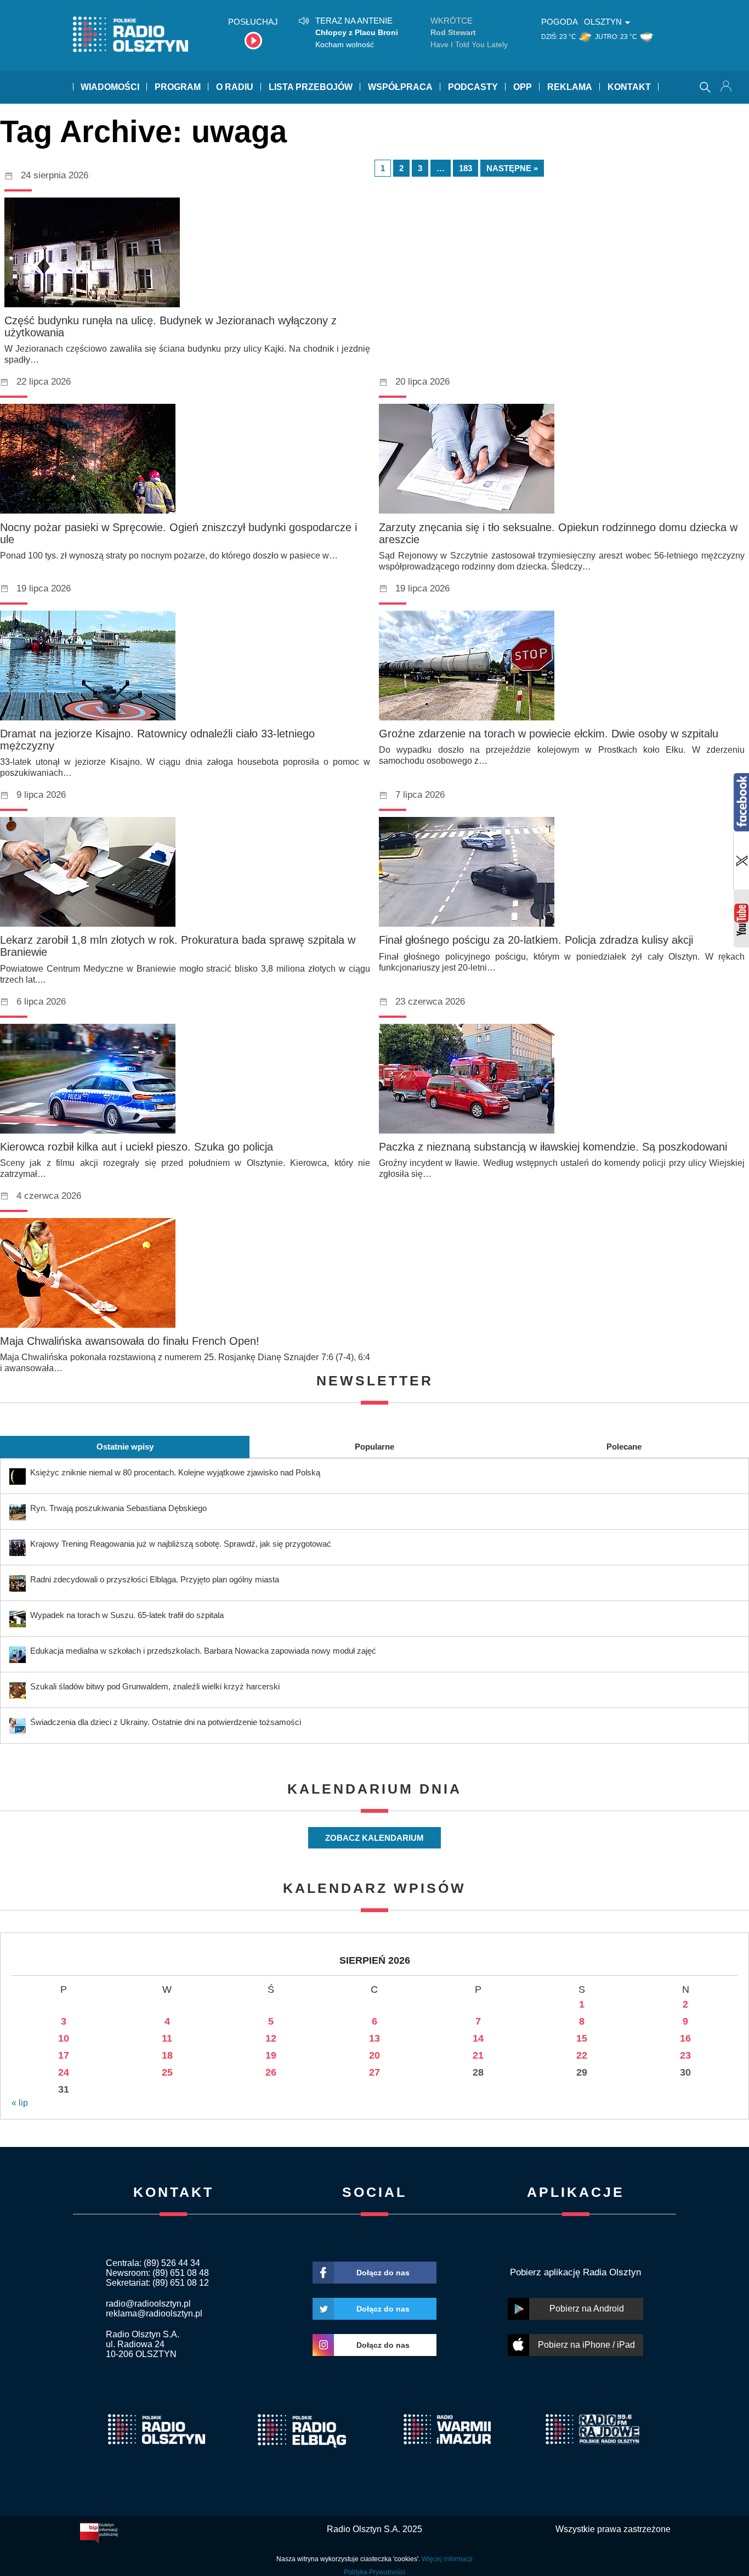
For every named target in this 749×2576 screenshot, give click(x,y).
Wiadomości (110, 87)
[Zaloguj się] (727, 87)
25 (167, 2072)
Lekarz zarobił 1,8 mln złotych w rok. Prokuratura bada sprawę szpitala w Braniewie (178, 946)
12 (271, 2038)
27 (374, 2072)
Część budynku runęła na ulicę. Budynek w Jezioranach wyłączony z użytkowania (171, 326)
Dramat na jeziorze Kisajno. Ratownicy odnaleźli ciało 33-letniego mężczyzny (157, 740)
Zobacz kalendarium (374, 1838)
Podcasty (473, 87)
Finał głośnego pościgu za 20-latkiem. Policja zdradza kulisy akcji (536, 940)
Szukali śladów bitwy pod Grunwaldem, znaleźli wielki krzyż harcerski (155, 1686)
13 (374, 2038)
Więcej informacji (447, 2559)
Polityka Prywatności (374, 2572)
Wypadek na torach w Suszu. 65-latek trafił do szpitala (127, 1615)
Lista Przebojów (311, 87)
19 (271, 2055)
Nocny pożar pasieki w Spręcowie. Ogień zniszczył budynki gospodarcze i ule (178, 533)
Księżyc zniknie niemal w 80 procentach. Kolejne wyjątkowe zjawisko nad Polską (175, 1472)
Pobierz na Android (587, 2309)
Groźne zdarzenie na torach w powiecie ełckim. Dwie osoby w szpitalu (549, 734)
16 (685, 2038)
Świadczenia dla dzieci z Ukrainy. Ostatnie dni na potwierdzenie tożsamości (166, 1722)
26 (271, 2072)
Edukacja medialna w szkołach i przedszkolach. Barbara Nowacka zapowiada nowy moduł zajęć (203, 1651)
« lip (20, 2103)
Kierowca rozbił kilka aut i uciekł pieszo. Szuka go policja (137, 1147)
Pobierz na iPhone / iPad (586, 2345)
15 (582, 2038)
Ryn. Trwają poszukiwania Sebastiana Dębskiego (118, 1508)
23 (685, 2055)
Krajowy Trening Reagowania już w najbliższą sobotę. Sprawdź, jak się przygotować (181, 1544)
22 (582, 2055)
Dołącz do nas (383, 2273)
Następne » (512, 168)
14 (478, 2038)
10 (64, 2038)
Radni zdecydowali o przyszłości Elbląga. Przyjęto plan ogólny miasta (155, 1579)
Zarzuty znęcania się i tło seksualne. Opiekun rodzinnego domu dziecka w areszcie (558, 533)
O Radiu (235, 87)
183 (466, 168)
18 (167, 2055)
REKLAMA (570, 87)
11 (167, 2038)
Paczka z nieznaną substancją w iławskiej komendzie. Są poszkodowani (553, 1147)
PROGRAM (178, 87)
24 (64, 2072)
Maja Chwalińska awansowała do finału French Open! (130, 1341)
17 (64, 2055)
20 (374, 2055)
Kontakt (629, 87)
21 (478, 2055)
